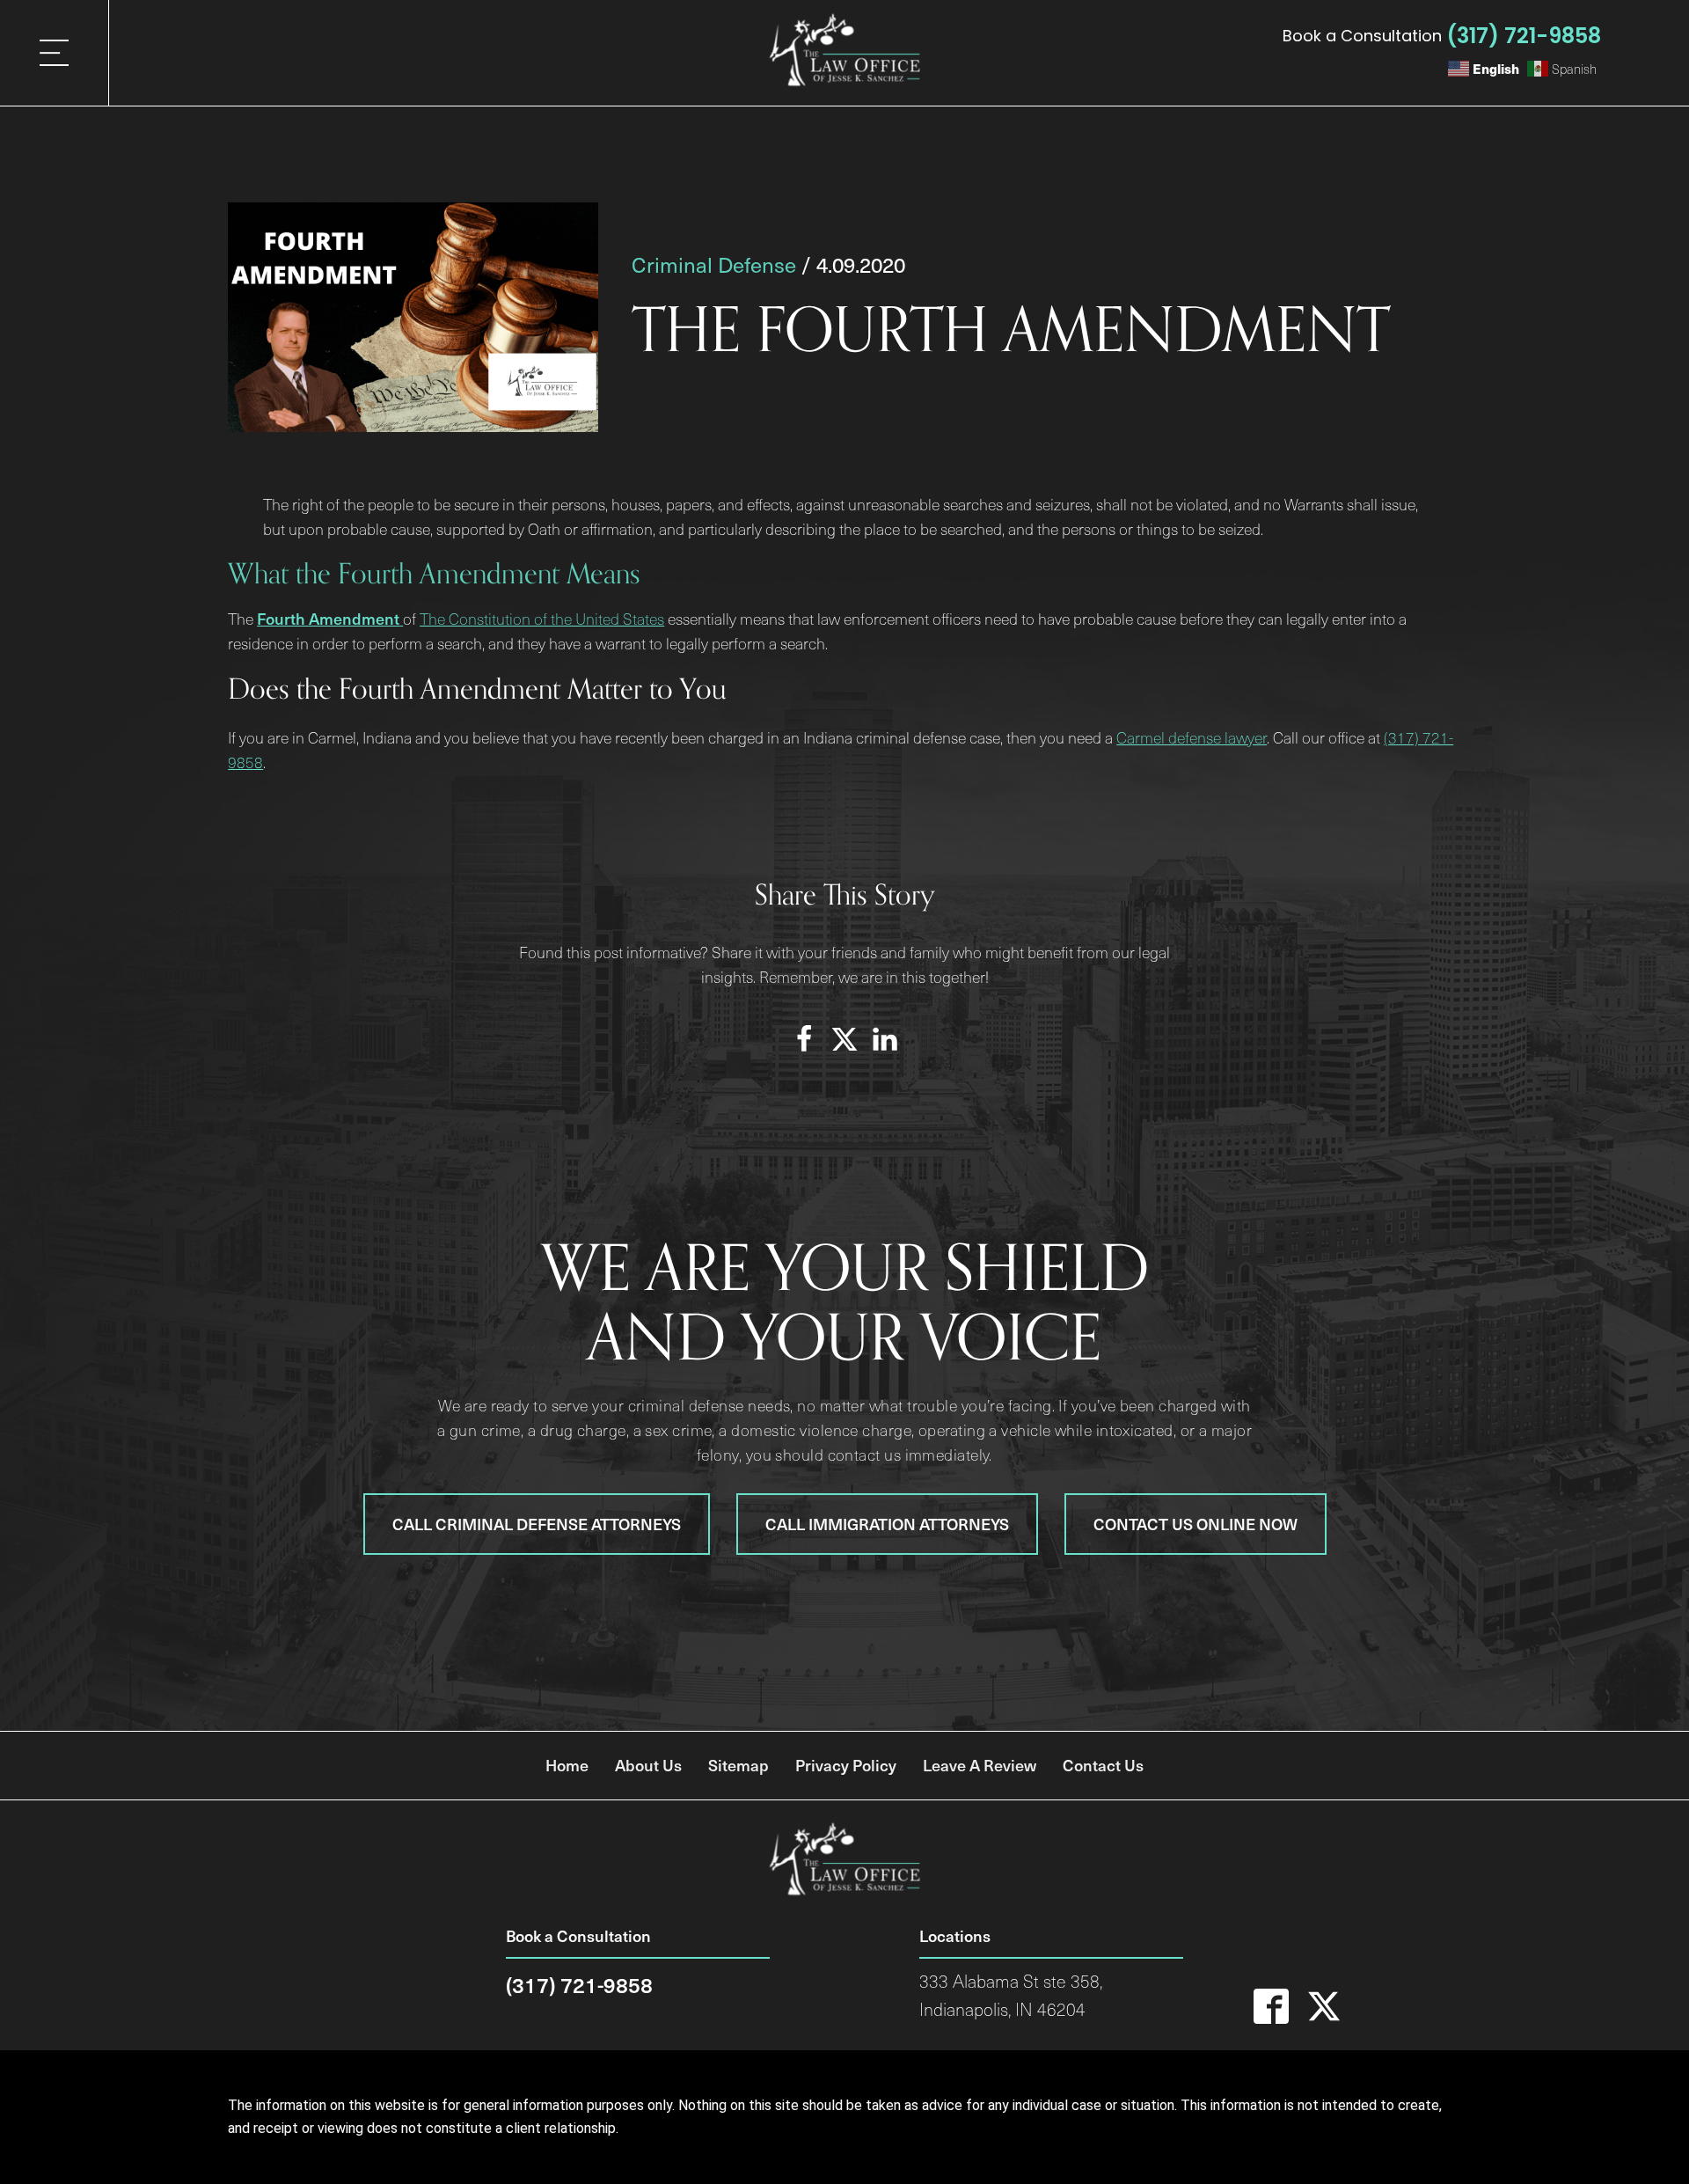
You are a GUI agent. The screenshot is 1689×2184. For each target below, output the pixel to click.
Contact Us (1103, 1765)
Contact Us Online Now (1195, 1524)
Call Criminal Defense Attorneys (537, 1524)
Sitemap (738, 1765)
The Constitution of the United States (542, 619)
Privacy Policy (846, 1765)
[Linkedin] (885, 1039)
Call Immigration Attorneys (887, 1524)
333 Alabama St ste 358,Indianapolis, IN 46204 (1011, 1995)
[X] (844, 1039)
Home (567, 1765)
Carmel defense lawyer (1192, 737)
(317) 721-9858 (1524, 36)
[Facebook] (804, 1039)
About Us (648, 1765)
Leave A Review (980, 1765)
